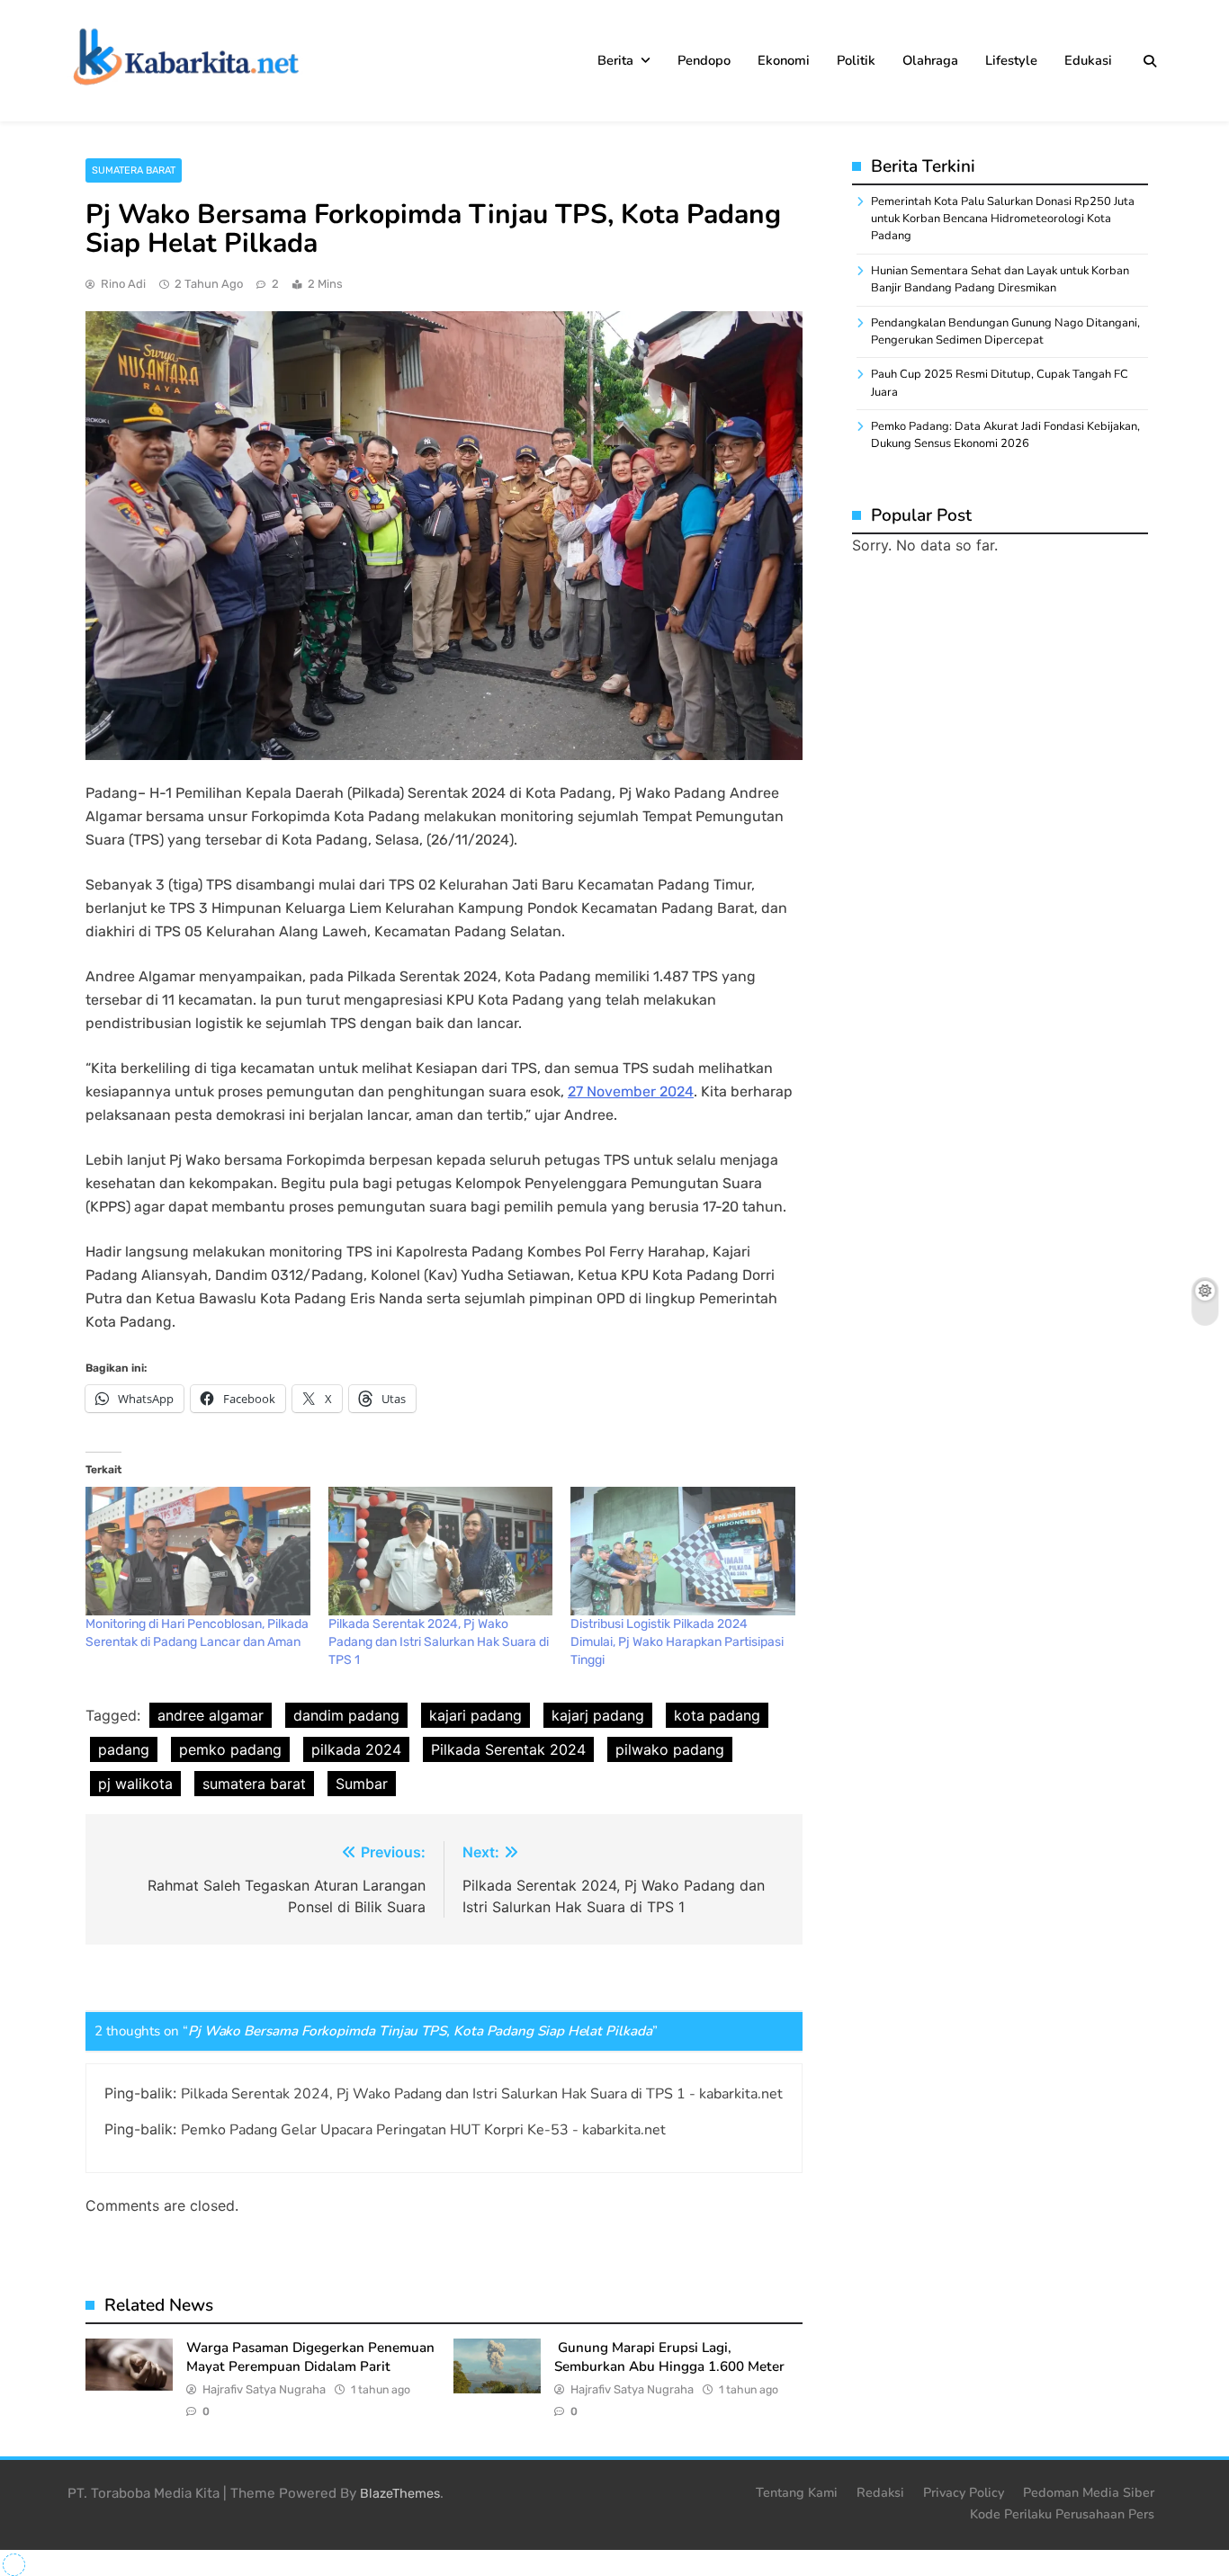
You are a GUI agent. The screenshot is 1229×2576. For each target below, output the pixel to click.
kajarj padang (598, 1715)
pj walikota (135, 1784)
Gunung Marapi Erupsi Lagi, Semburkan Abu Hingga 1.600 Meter (669, 2357)
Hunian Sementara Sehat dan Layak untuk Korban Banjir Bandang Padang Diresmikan (1000, 279)
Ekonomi (784, 60)
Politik (856, 60)
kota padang (717, 1715)
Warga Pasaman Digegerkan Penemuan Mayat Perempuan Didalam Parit (310, 2357)
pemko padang (230, 1749)
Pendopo (704, 60)
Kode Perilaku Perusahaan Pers (1062, 2514)
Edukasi (1088, 60)
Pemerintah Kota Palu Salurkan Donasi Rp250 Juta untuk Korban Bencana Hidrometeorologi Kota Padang (1003, 219)
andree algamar (211, 1715)
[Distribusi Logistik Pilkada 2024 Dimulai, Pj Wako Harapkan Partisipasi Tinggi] (683, 1551)
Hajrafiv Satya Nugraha (264, 2389)
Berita (615, 60)
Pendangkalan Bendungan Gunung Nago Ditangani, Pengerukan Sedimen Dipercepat (1005, 331)
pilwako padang (670, 1749)
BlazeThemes (400, 2494)
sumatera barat (254, 1784)
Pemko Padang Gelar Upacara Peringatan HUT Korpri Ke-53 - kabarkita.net (423, 2130)
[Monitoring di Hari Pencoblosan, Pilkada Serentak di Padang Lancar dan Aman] (198, 1551)
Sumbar (362, 1784)
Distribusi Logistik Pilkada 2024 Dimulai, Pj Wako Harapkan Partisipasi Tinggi (677, 1642)
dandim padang (346, 1715)
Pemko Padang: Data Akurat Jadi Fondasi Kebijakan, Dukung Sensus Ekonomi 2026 (1005, 435)
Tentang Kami (797, 2492)
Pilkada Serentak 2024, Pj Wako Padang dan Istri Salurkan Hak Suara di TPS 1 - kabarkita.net (482, 2094)
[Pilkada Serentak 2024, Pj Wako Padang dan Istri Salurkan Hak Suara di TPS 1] (441, 1551)
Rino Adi (123, 284)
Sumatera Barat (134, 170)
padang (124, 1749)
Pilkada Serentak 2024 (508, 1749)
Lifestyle (1011, 60)
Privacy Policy (964, 2492)
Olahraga (930, 60)
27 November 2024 (631, 1091)
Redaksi (880, 2492)
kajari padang (475, 1715)
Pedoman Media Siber (1089, 2492)
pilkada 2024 (356, 1749)
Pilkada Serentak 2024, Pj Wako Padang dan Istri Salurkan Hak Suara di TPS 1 (439, 1642)
